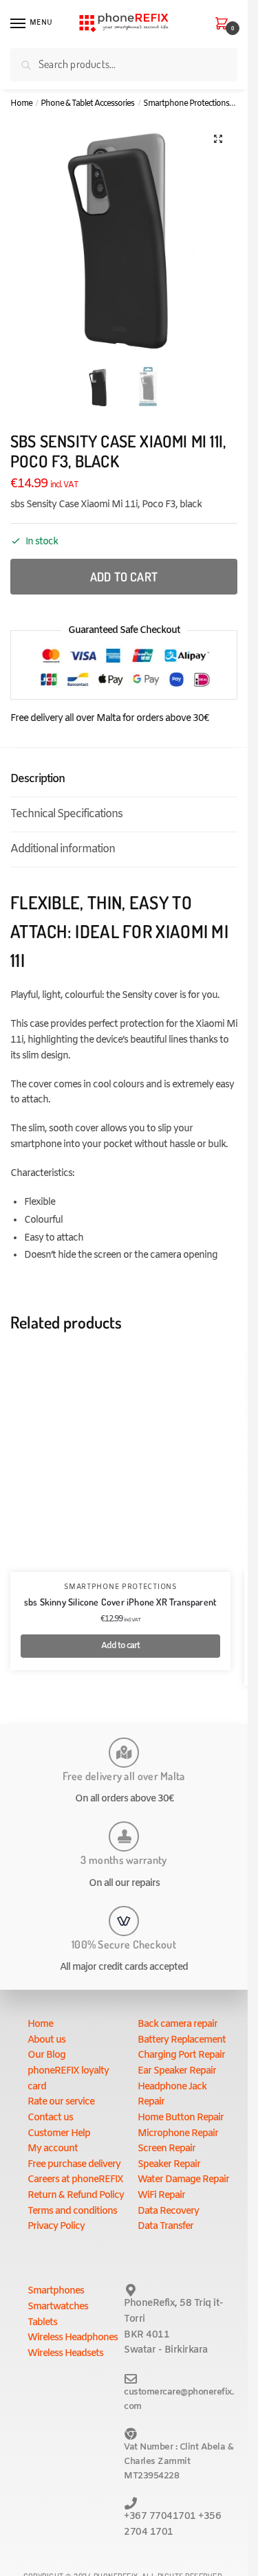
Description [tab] (37, 779)
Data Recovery (168, 2211)
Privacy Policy (56, 2227)
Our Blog (46, 2055)
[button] (218, 139)
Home (21, 104)
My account (53, 2149)
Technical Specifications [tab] (66, 814)
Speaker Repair (169, 2165)
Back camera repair (178, 2024)
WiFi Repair (161, 2196)
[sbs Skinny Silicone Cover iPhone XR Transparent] (120, 1462)
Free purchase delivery (74, 2165)
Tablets (42, 2323)
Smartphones (56, 2291)
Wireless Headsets (65, 2354)
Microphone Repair (178, 2134)
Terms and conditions (72, 2211)
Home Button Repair (181, 2118)
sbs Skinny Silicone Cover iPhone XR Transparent (120, 1602)
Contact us (50, 2118)
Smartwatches (58, 2307)
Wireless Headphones (73, 2338)
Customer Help (59, 2134)
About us (46, 2040)
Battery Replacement (182, 2040)
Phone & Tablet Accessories (87, 104)
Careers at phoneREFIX (75, 2180)
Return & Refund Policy (76, 2196)
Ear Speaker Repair (177, 2071)
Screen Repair (166, 2149)
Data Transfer (165, 2227)
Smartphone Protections (186, 104)
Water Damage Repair (183, 2180)
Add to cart (124, 577)
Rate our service (61, 2102)
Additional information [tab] (63, 849)
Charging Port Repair (181, 2055)
